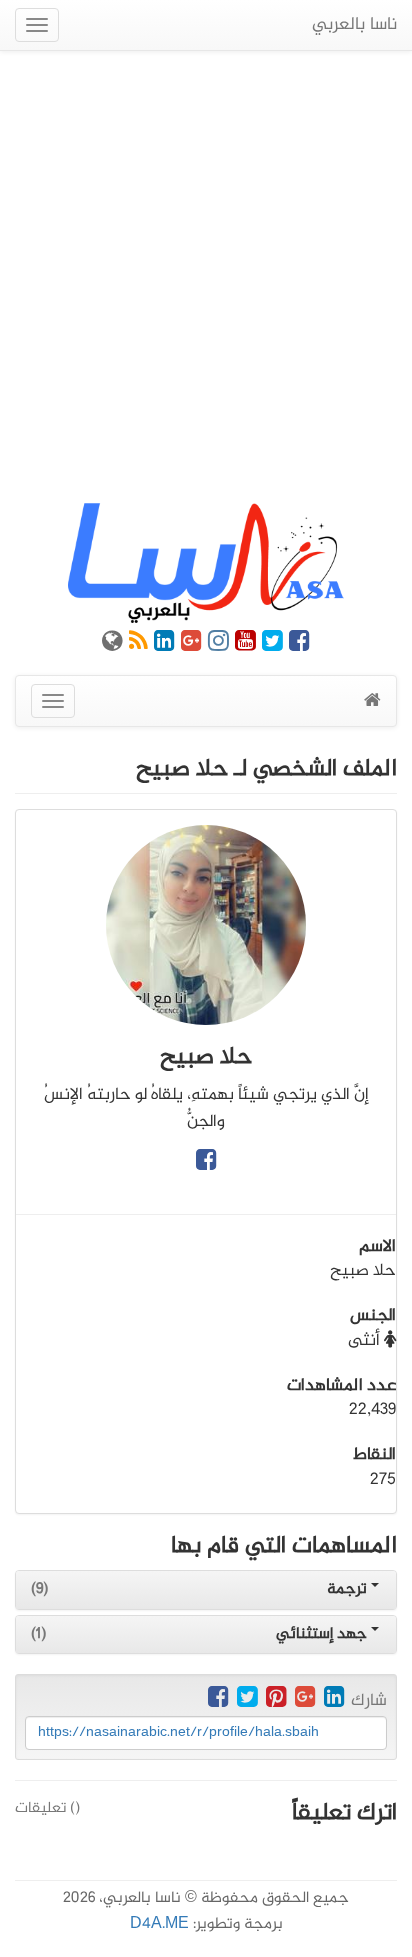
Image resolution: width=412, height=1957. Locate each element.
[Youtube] (245, 645)
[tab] (206, 1590)
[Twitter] (272, 645)
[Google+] (191, 645)
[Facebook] (299, 645)
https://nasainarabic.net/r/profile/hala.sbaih (178, 1732)
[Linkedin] (164, 645)
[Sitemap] (112, 645)
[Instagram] (218, 645)
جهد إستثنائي (323, 1634)
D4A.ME (159, 1924)
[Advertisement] (206, 277)
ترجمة (349, 1589)
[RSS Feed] (138, 645)
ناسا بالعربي (354, 25)
